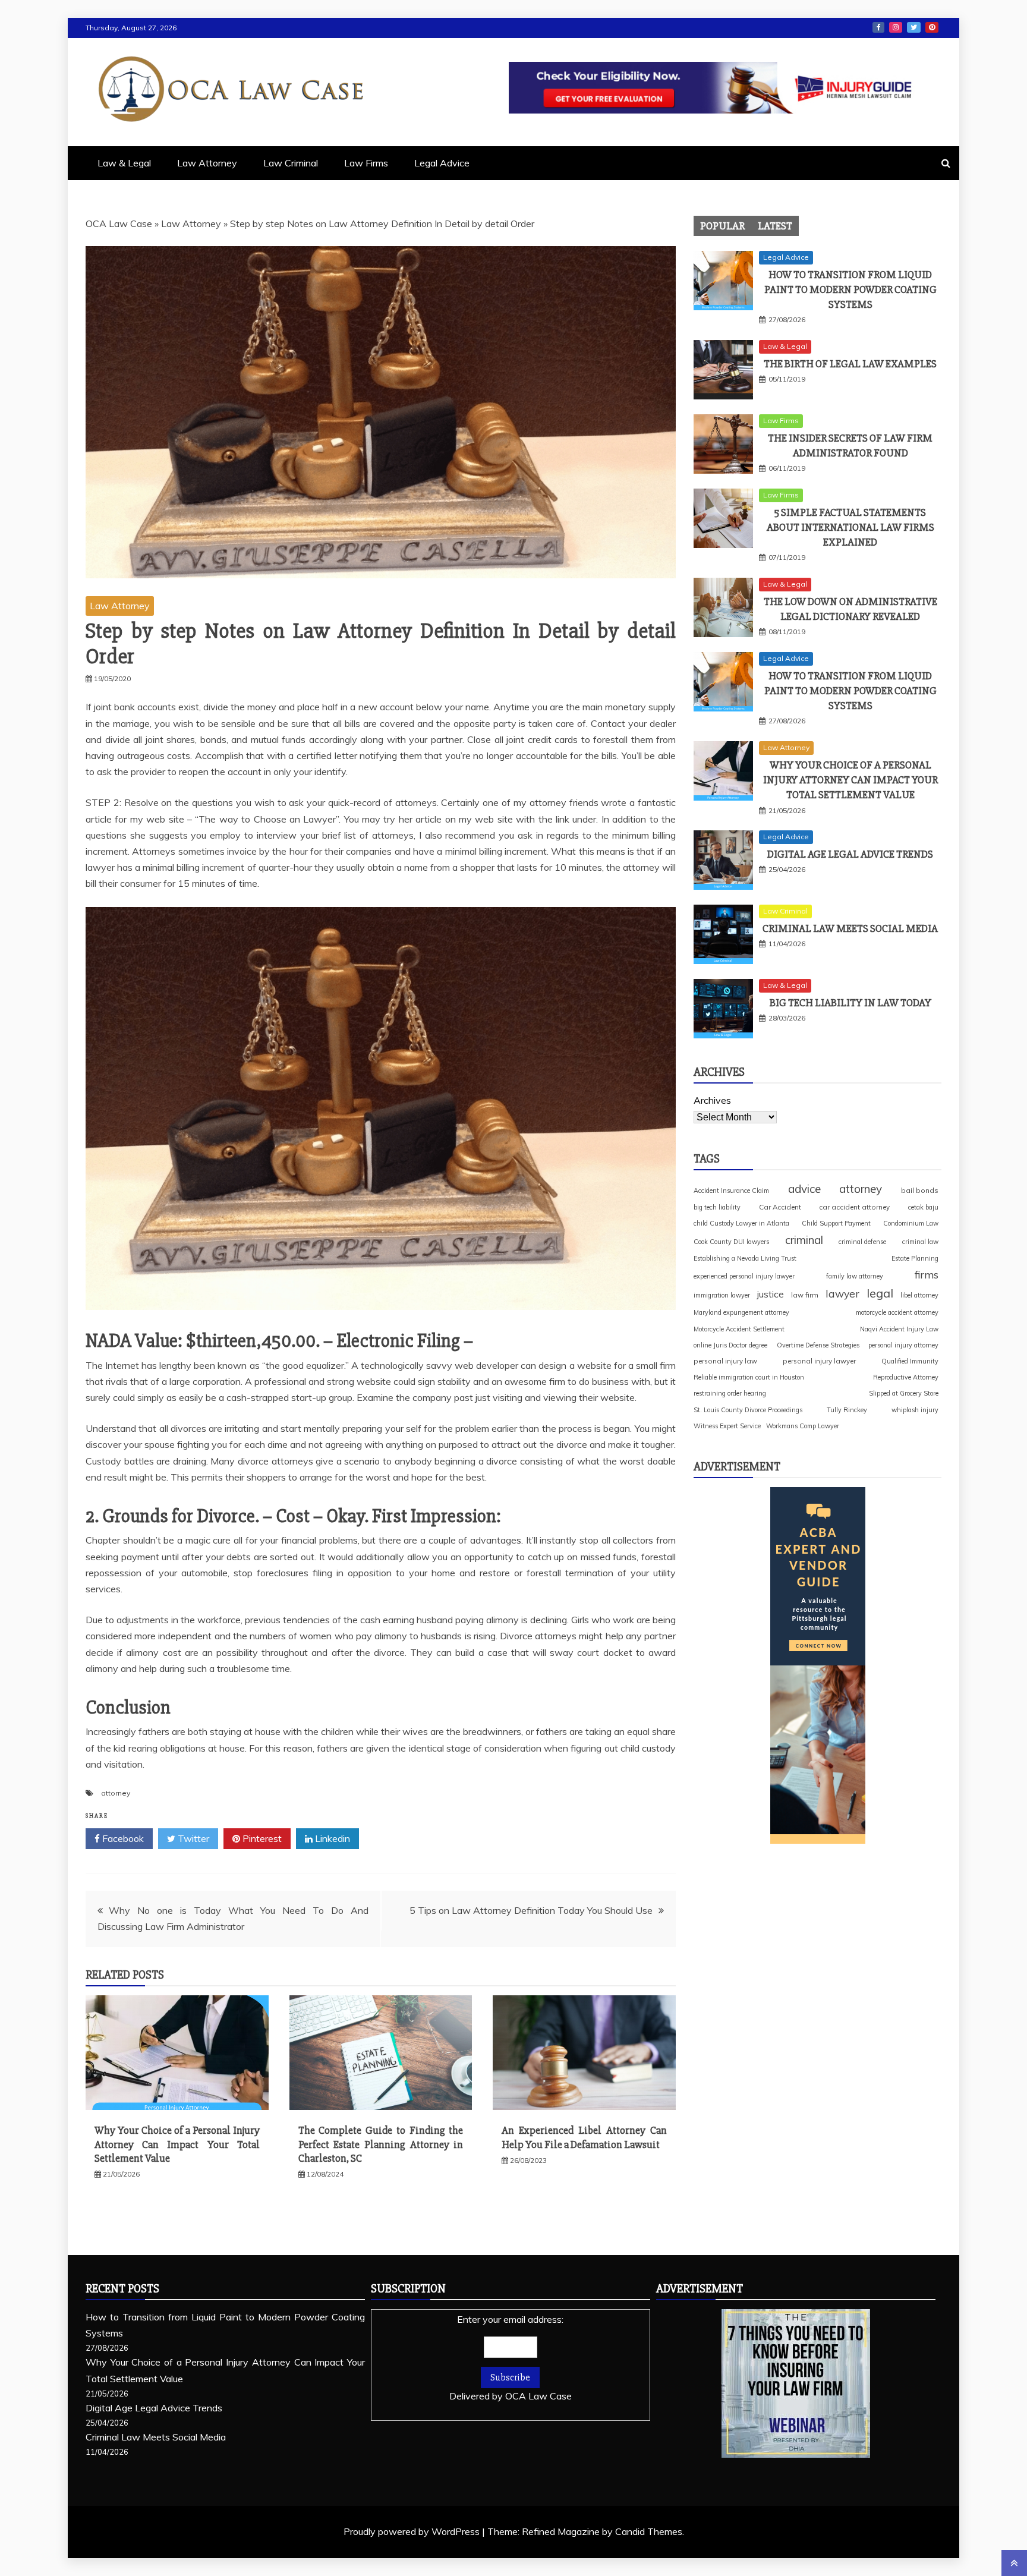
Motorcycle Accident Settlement (739, 1329)
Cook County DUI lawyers (731, 1242)
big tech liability (717, 1207)
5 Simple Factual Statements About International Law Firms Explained (850, 527)
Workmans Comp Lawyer (803, 1426)
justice (771, 1294)
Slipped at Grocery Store (904, 1393)
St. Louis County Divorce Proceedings (748, 1410)
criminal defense (862, 1242)
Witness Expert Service (727, 1426)
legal (880, 1293)
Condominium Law (911, 1223)
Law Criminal (291, 163)
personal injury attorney (903, 1345)
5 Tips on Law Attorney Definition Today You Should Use (531, 1910)
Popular (722, 226)
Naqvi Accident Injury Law (899, 1329)
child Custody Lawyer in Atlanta (741, 1223)
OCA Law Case (119, 223)
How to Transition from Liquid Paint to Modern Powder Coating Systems (850, 289)
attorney (116, 1793)
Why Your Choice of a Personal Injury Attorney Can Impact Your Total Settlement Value (177, 2144)
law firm (805, 1295)
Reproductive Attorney (906, 1377)
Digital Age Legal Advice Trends (850, 854)
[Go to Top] (1014, 2563)
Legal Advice (442, 163)
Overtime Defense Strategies (818, 1345)
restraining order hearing (730, 1393)
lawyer (842, 1293)
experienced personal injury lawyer (744, 1276)
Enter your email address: (511, 2358)
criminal (804, 1240)
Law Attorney (207, 163)
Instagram (896, 27)
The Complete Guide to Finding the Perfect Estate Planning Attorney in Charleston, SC (381, 2144)
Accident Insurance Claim (731, 1191)
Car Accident (780, 1207)
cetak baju (923, 1207)
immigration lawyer (722, 1295)
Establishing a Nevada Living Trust (745, 1258)
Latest (775, 226)
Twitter (914, 27)
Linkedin (331, 1838)
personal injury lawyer (819, 1361)
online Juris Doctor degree (730, 1345)
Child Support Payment (836, 1223)
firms (927, 1274)
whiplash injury (915, 1410)
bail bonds (920, 1190)
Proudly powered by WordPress (413, 2531)
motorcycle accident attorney (897, 1312)
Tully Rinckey (847, 1410)
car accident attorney (854, 1207)
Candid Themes (649, 2531)
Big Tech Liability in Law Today (850, 1003)
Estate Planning (915, 1258)
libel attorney (919, 1295)
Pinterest (932, 27)
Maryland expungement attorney (741, 1312)
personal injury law (725, 1361)
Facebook (878, 27)
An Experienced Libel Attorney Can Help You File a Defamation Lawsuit (584, 2137)
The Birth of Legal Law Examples (850, 364)
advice (804, 1189)
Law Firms (366, 163)
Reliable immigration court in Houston (749, 1377)
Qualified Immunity (910, 1361)
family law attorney (855, 1276)
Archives (712, 1100)
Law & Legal (124, 163)
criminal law (920, 1242)
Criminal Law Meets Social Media (850, 928)
